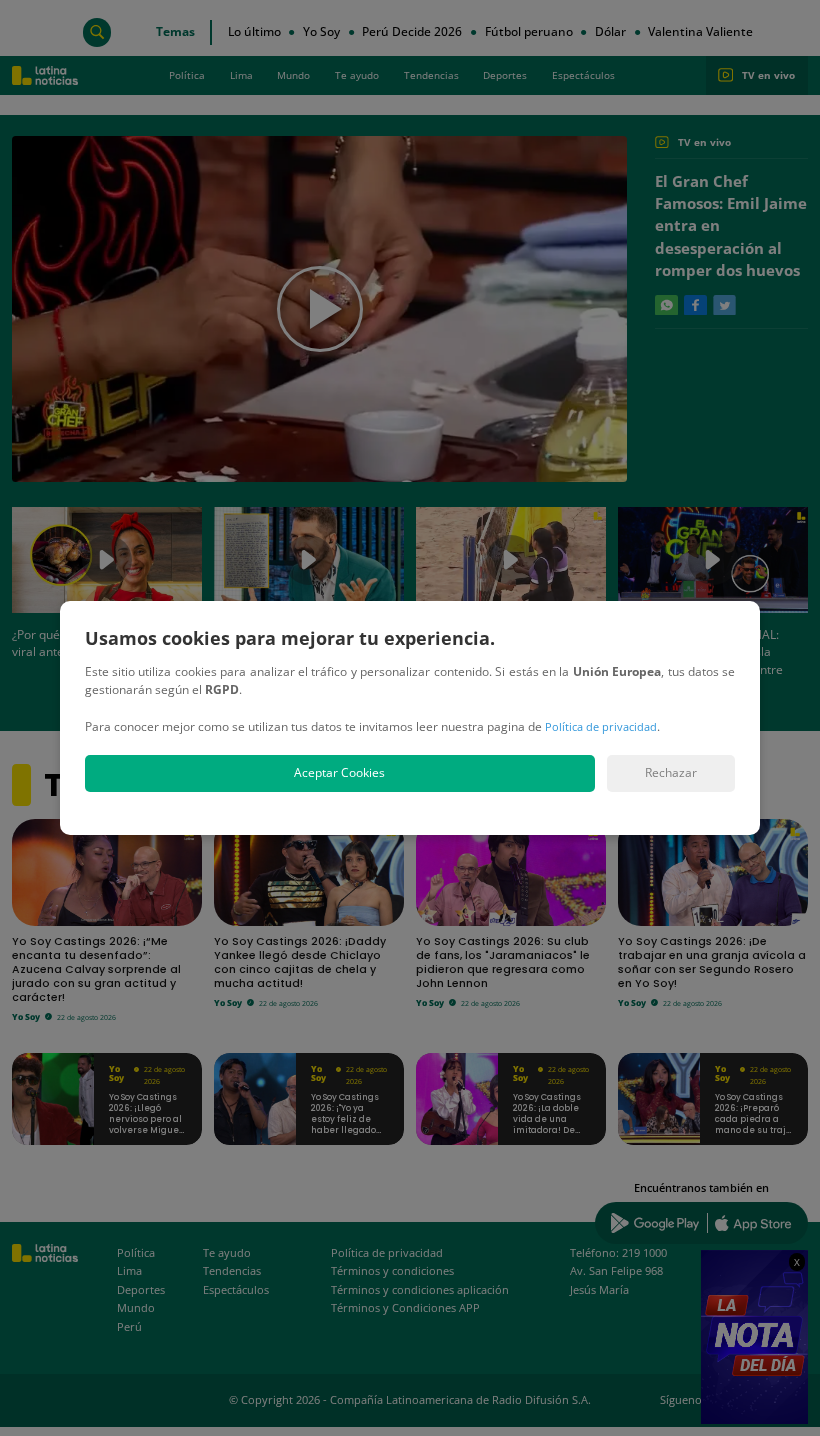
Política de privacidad (601, 726)
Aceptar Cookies (339, 772)
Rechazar (671, 772)
